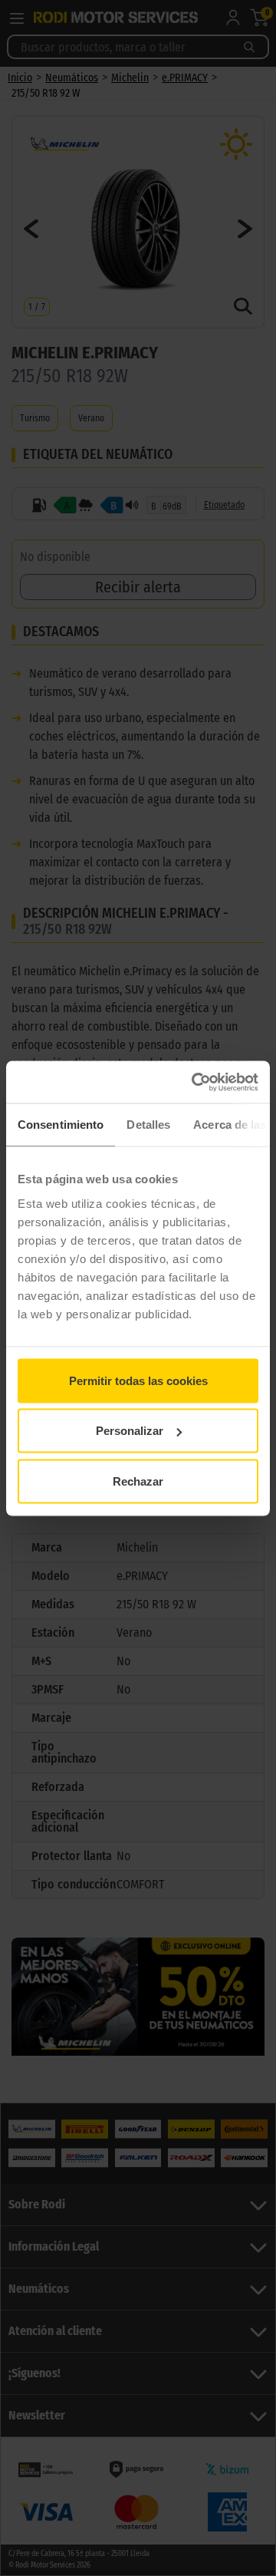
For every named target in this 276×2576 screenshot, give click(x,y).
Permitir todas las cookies (138, 1380)
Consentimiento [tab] (61, 1125)
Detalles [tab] (148, 1125)
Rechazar (138, 1481)
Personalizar (130, 1431)
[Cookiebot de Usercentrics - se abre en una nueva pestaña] (195, 1082)
